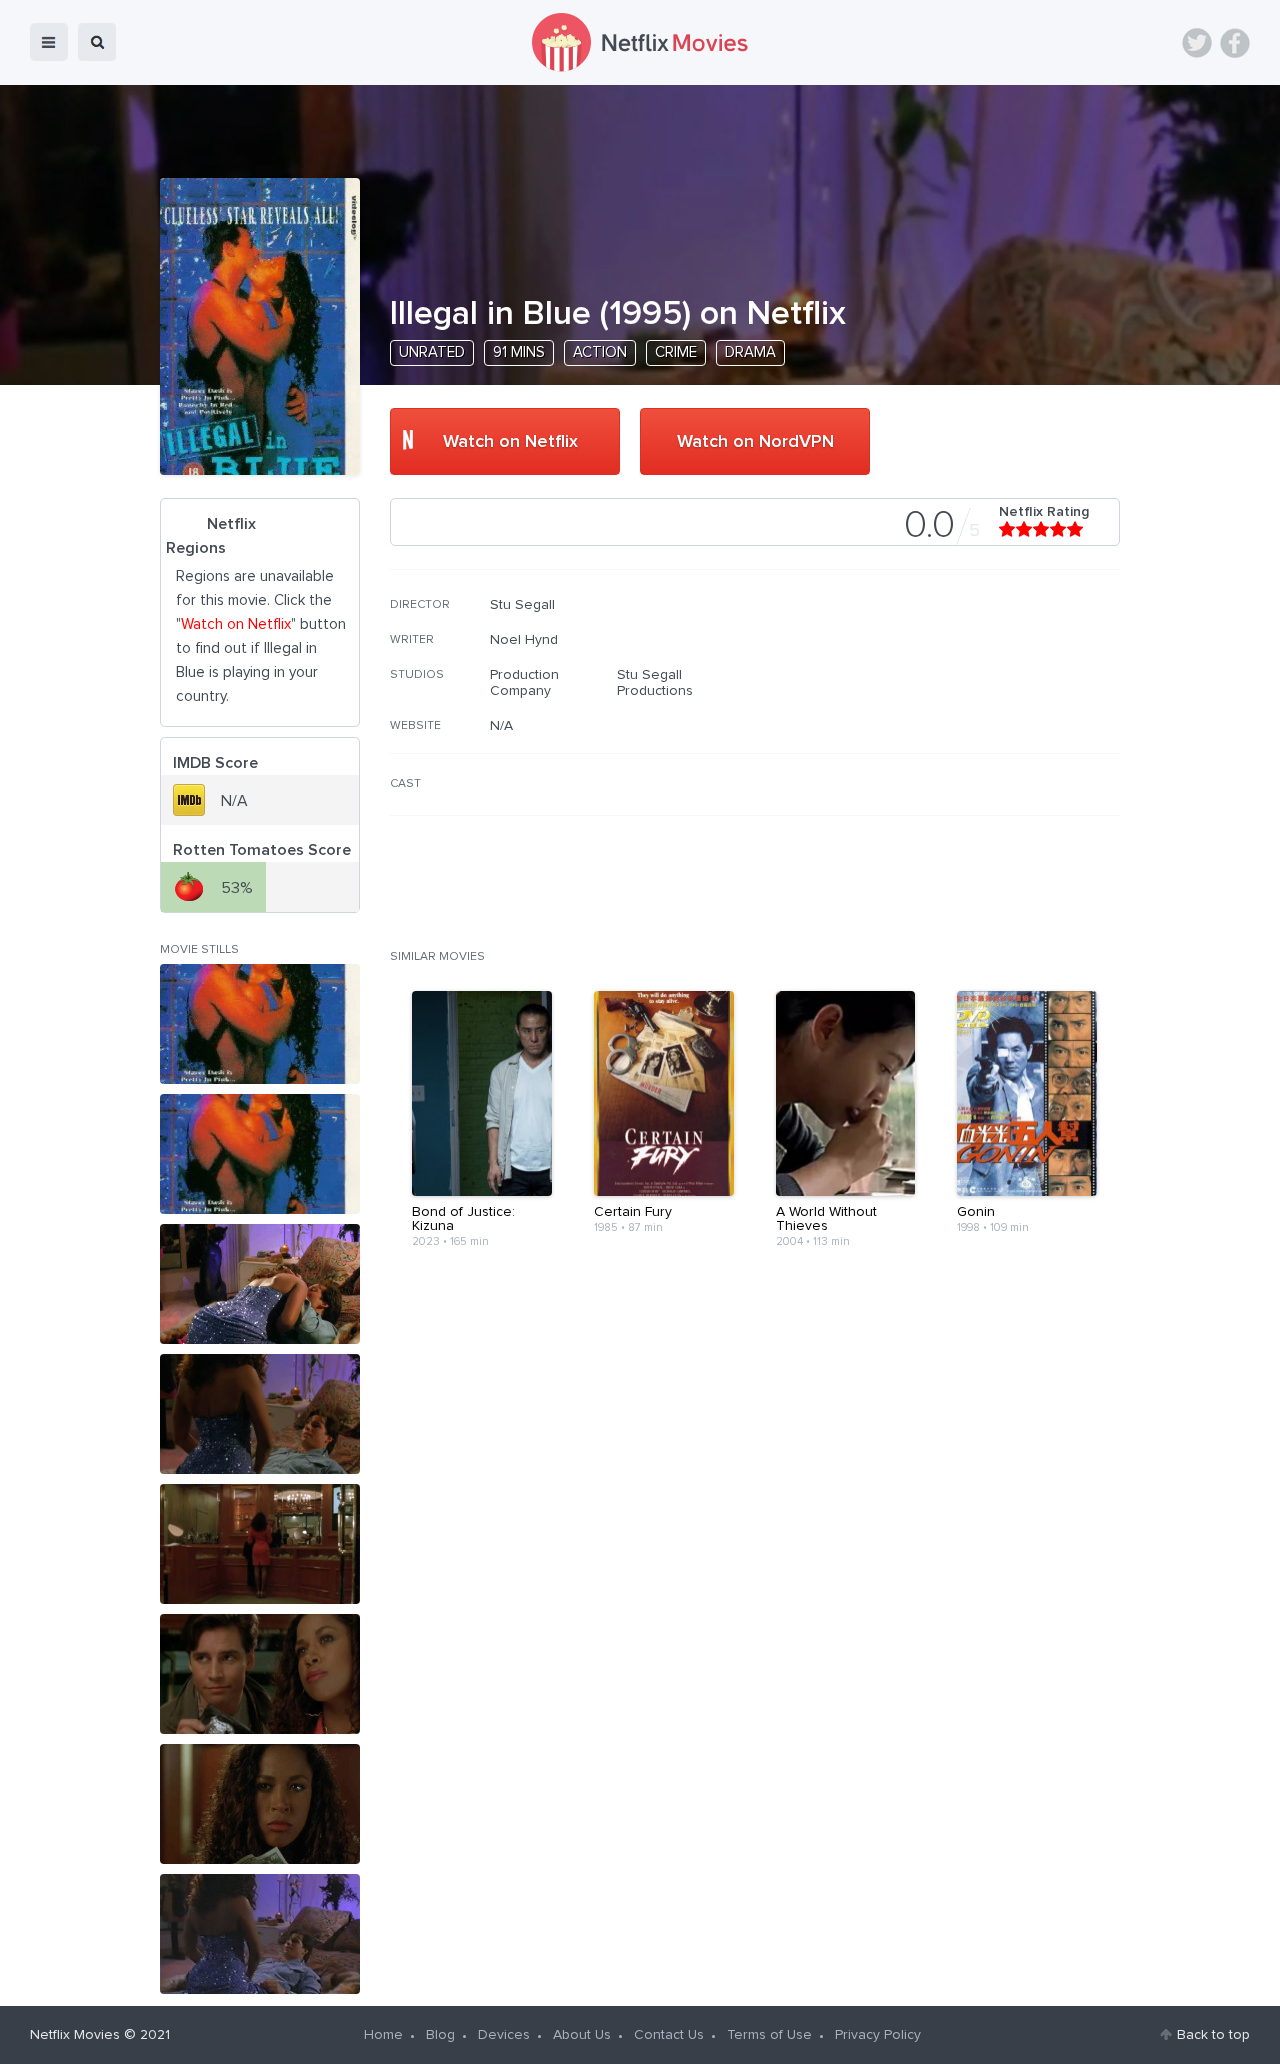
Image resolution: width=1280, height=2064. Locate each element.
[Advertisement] (970, 725)
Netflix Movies (75, 2035)
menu (49, 42)
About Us (582, 2035)
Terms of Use (769, 2035)
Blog (440, 2035)
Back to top (1213, 2035)
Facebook (1235, 43)
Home (383, 2035)
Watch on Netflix (510, 442)
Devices (504, 2035)
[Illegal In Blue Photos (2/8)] (260, 1154)
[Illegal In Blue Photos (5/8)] (260, 1544)
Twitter (1197, 43)
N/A (501, 726)
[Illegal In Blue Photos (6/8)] (260, 1674)
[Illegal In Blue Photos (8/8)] (260, 1934)
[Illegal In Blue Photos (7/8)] (260, 1804)
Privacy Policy (878, 2035)
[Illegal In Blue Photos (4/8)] (260, 1414)
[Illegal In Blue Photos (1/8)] (260, 1024)
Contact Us (669, 2035)
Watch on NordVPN (755, 442)
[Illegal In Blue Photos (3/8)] (260, 1284)
